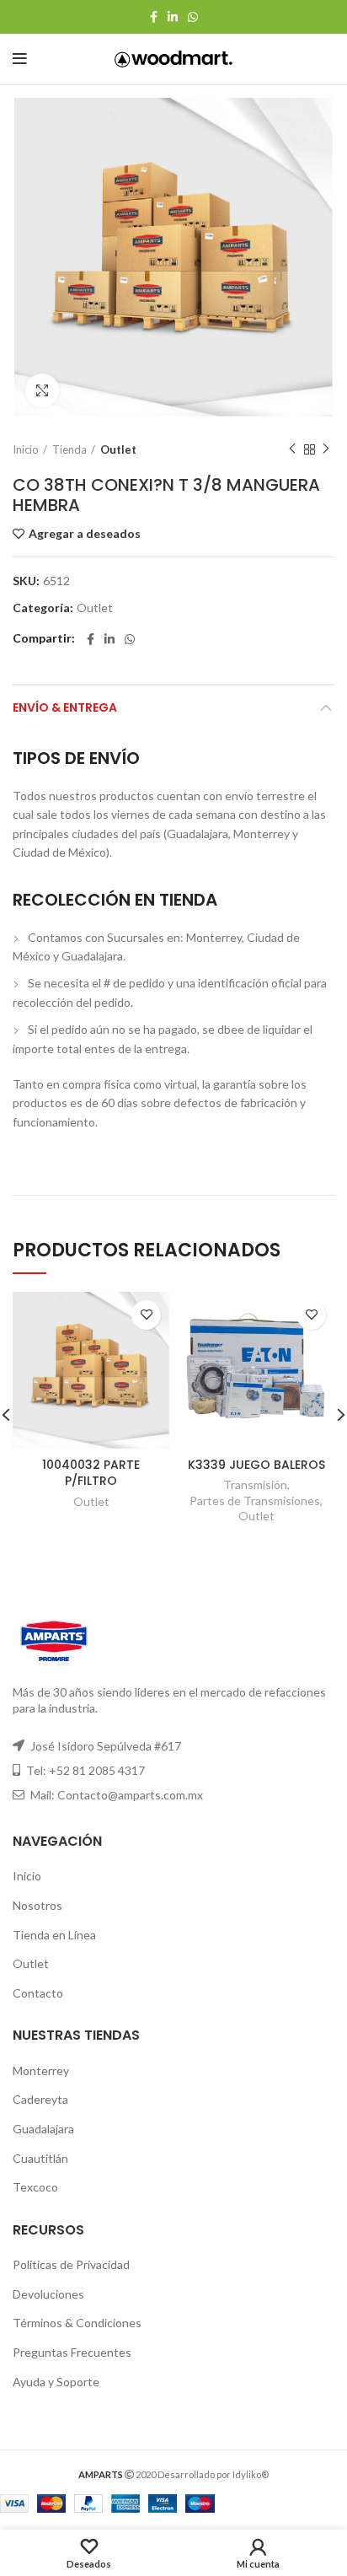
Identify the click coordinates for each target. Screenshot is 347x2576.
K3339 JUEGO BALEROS (256, 1465)
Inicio (26, 449)
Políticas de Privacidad (71, 2264)
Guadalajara (43, 2129)
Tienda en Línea (54, 1935)
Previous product (292, 449)
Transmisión (255, 1484)
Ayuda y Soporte (56, 2382)
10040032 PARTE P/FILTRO (91, 1473)
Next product (326, 449)
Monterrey (41, 2070)
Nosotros (37, 1905)
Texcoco (35, 2187)
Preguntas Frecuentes (72, 2352)
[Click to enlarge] (42, 390)
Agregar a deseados (85, 534)
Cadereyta (40, 2099)
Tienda (69, 449)
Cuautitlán (40, 2158)
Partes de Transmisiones (255, 1500)
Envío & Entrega (65, 707)
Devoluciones (48, 2294)
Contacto (38, 1993)
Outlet (118, 449)
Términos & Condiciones (77, 2323)
